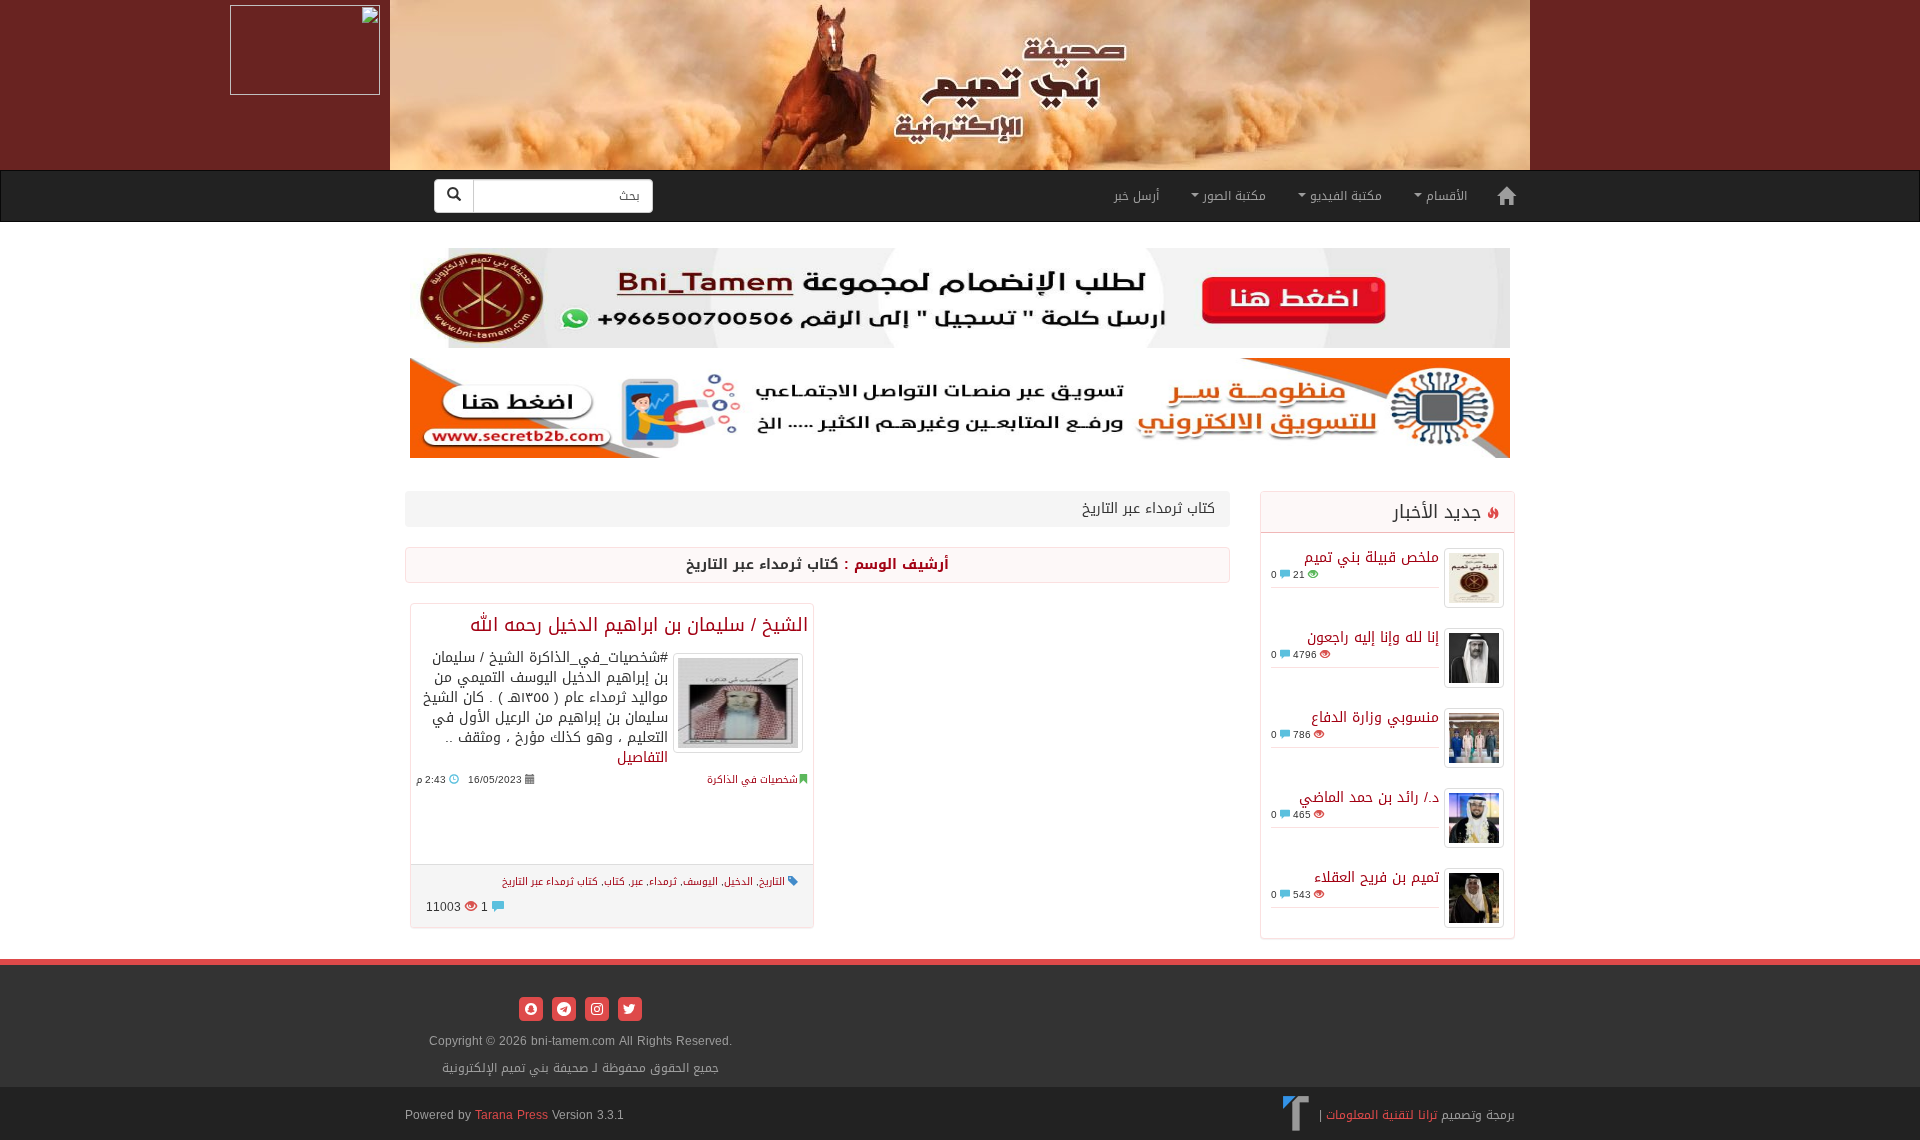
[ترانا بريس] (1296, 1115)
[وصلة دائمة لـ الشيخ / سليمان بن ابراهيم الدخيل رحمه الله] (738, 703)
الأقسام (1444, 196)
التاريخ (772, 881)
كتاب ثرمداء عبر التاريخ (550, 881)
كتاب (614, 881)
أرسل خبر (1136, 196)
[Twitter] (627, 1010)
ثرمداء (663, 881)
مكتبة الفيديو (1344, 196)
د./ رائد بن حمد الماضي (1369, 797)
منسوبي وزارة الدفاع (1375, 717)
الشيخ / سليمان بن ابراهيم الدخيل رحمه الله (639, 625)
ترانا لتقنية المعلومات (1381, 1115)
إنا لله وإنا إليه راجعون (1373, 637)
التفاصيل (642, 757)
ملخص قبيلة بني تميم (1371, 557)
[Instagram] (594, 1010)
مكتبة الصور (1232, 196)
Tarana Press (511, 1115)
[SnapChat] (531, 1010)
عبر (637, 881)
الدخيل (738, 881)
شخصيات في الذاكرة (752, 779)
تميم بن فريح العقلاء (1376, 877)
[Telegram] (561, 1010)
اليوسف (700, 881)
